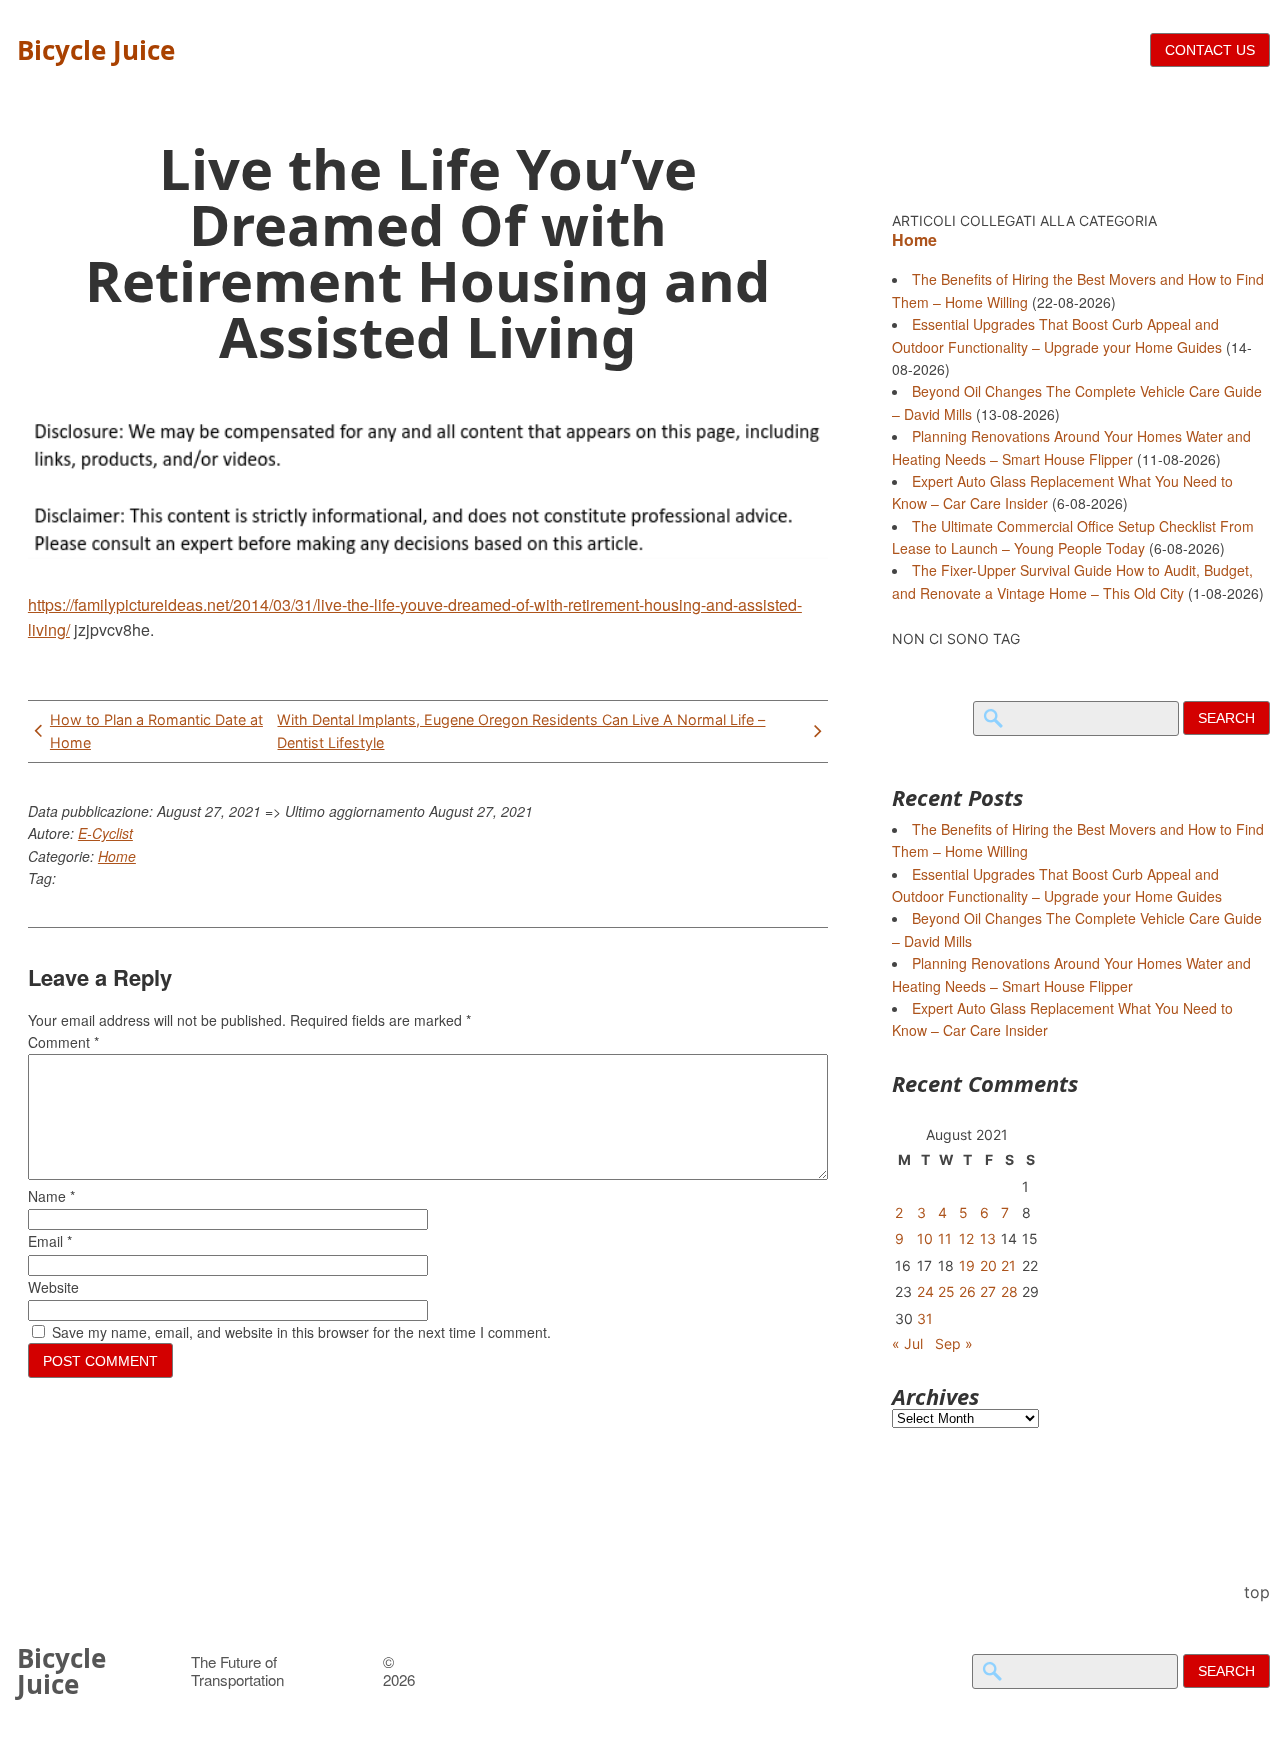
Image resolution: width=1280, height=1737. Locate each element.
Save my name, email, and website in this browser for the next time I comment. (301, 1332)
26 (967, 1291)
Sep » (954, 1343)
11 (945, 1238)
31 (925, 1318)
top (1257, 1592)
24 (925, 1291)
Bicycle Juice (96, 50)
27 (988, 1291)
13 (988, 1238)
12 (966, 1238)
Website (53, 1287)
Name (51, 1196)
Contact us (1210, 50)
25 (946, 1291)
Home (117, 856)
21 (1008, 1265)
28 (1009, 1291)
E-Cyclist (105, 833)
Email (50, 1241)
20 (988, 1265)
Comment (63, 1042)
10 (925, 1238)
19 (967, 1265)
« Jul (907, 1343)
